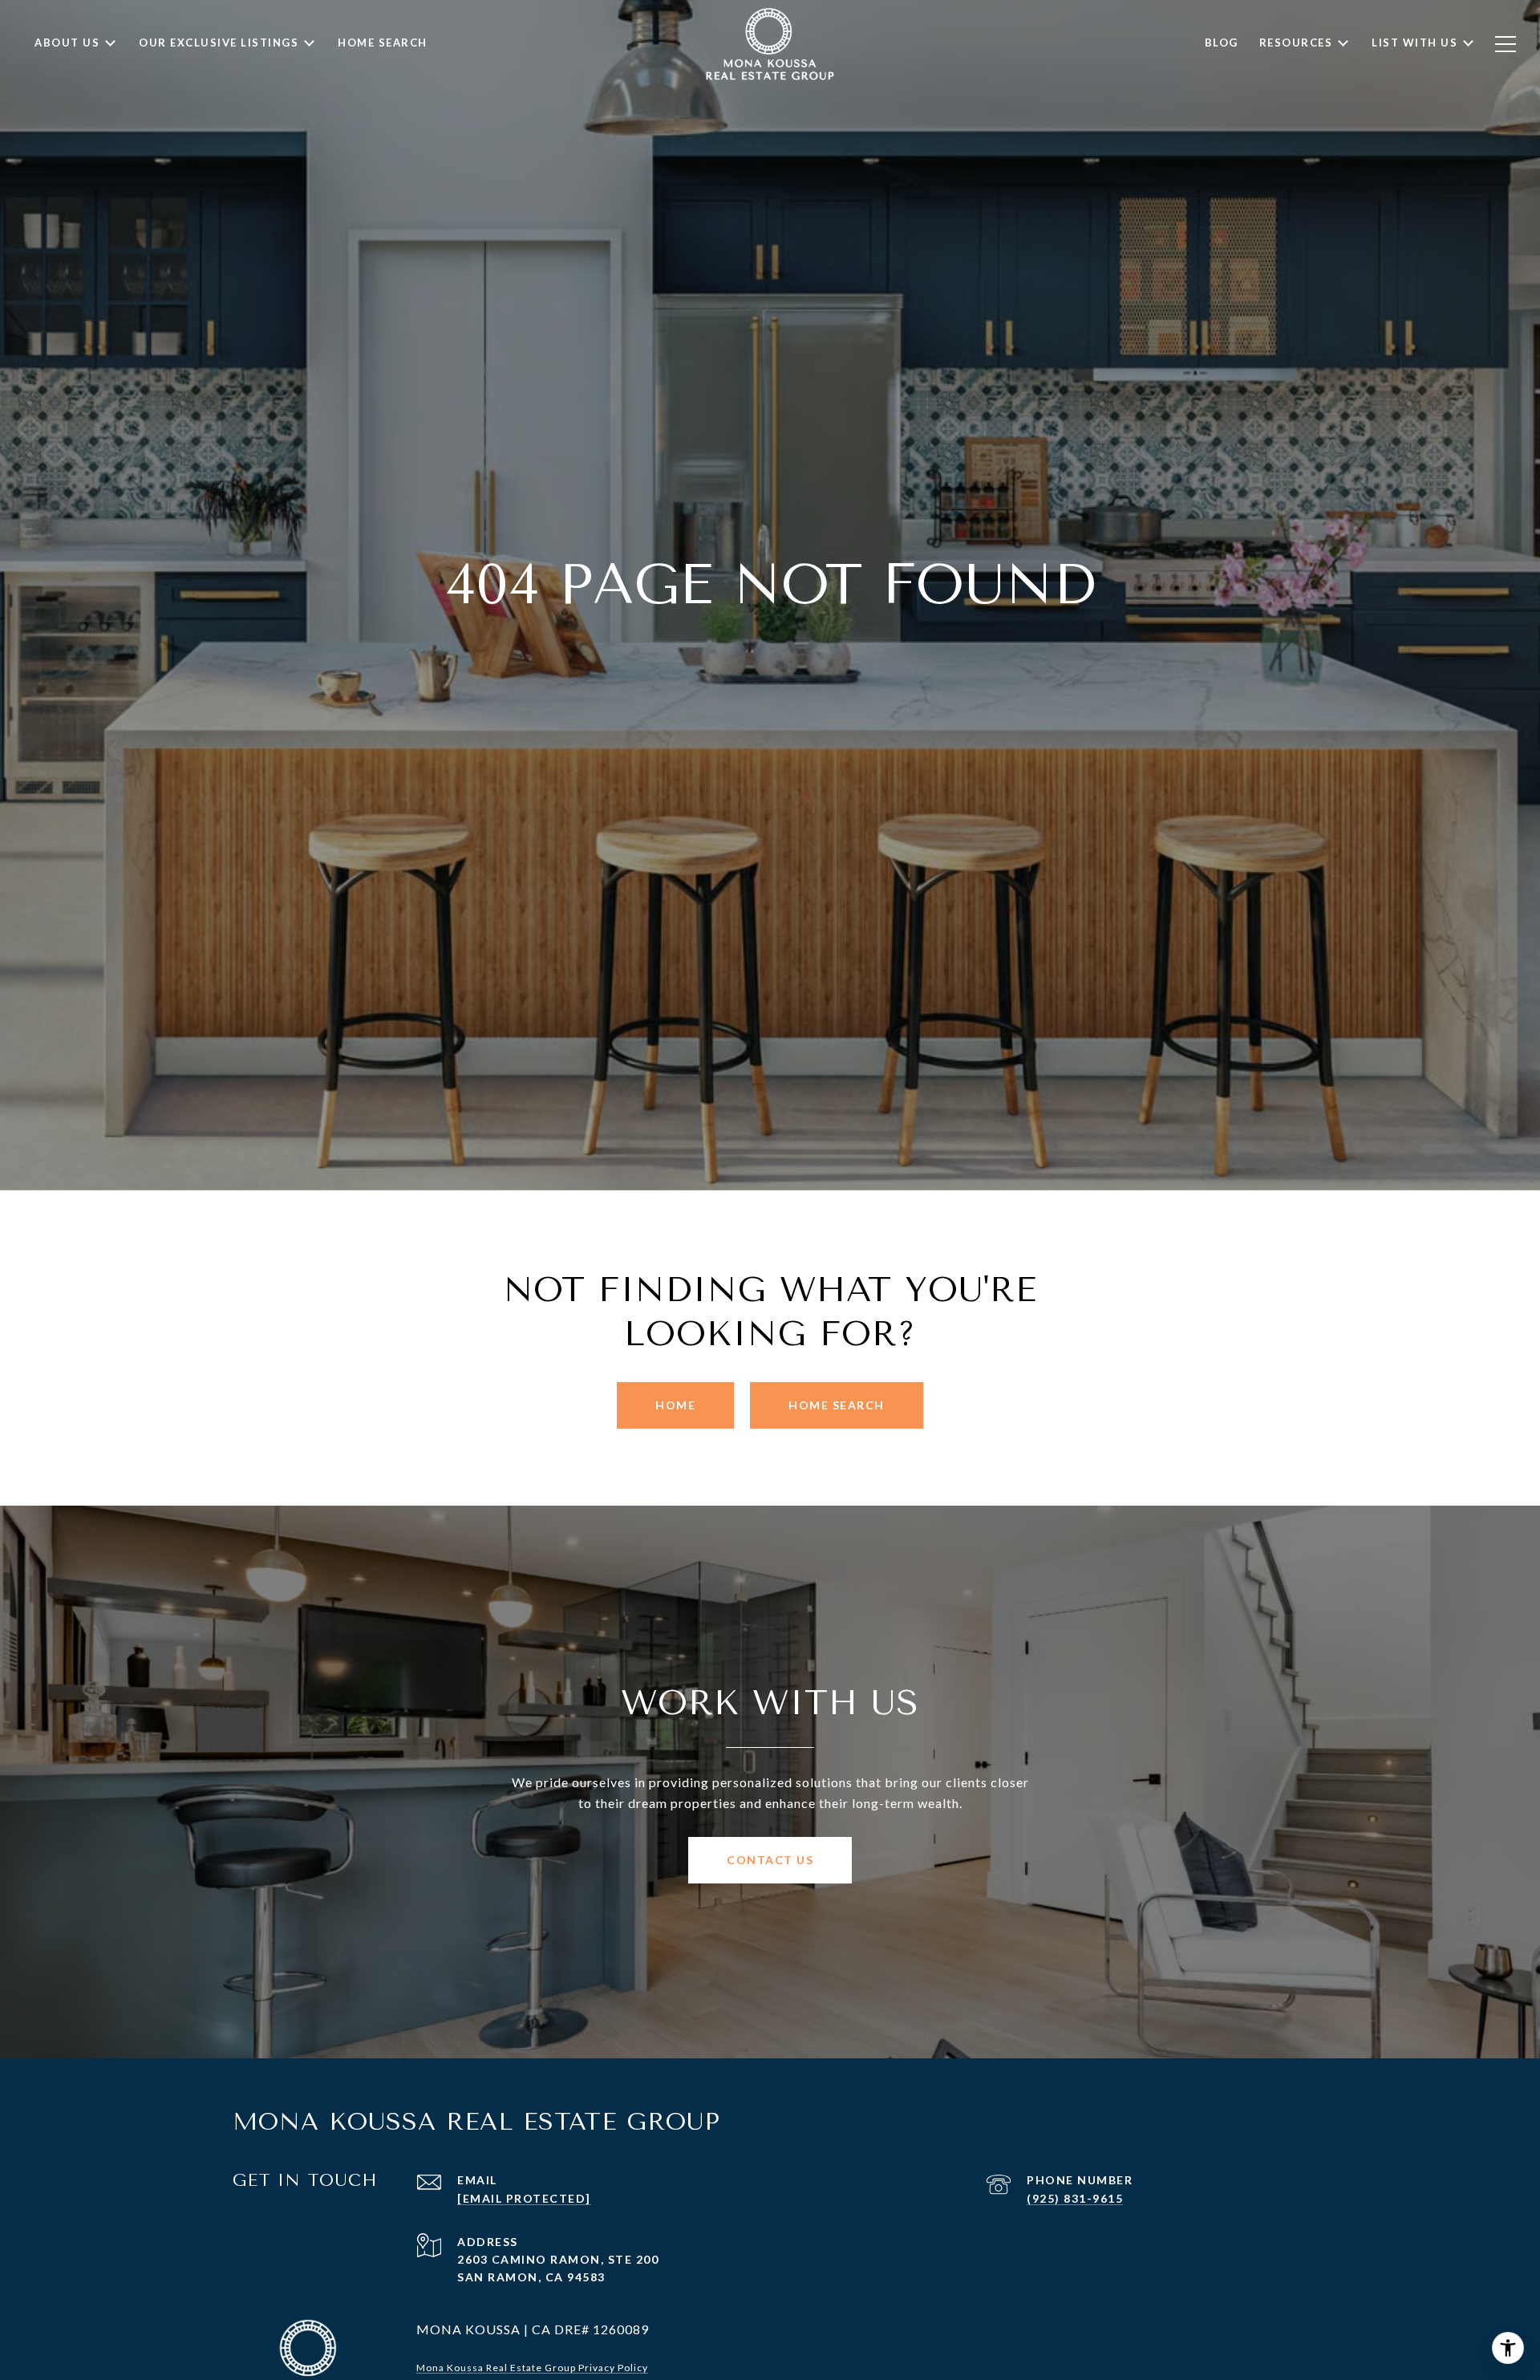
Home (675, 1405)
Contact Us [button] (770, 1860)
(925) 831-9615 (1075, 2198)
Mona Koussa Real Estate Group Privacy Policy (532, 2368)
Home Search (837, 1405)
